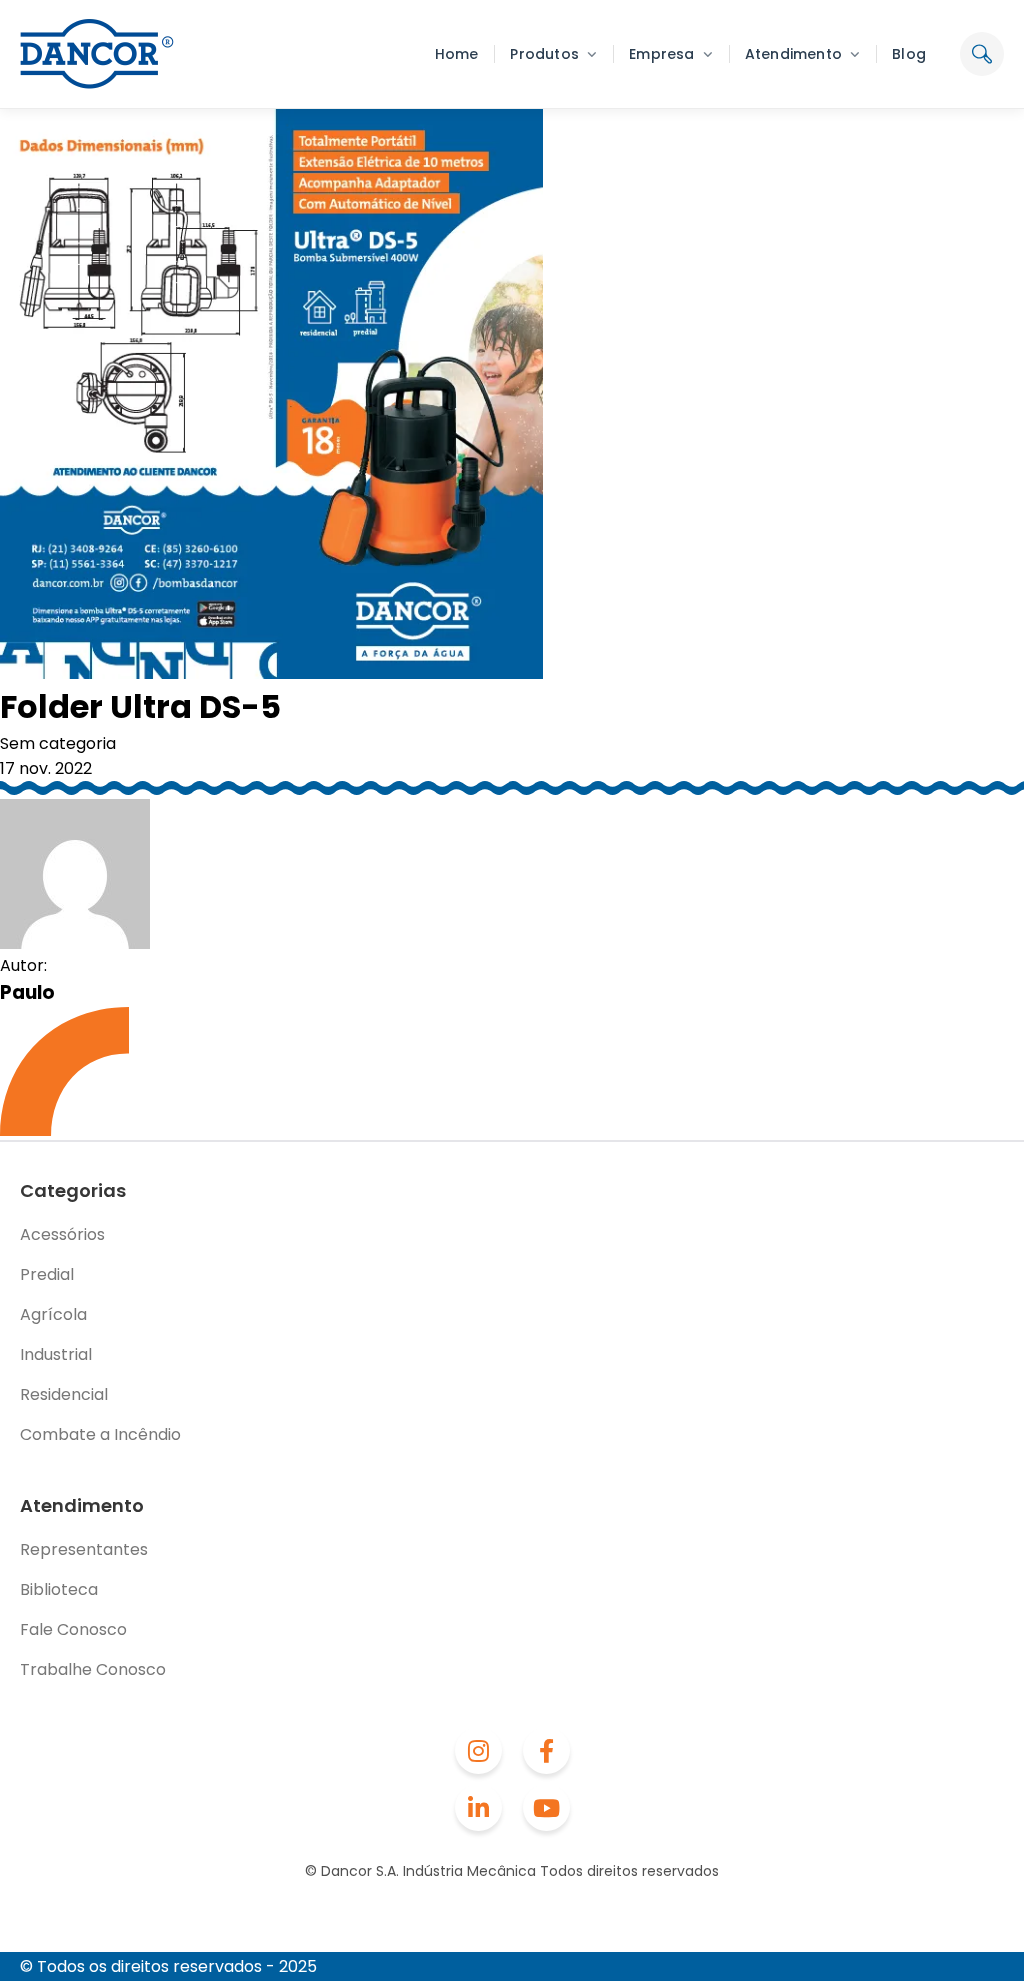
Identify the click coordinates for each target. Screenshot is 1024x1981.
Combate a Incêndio (100, 1434)
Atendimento (793, 54)
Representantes (84, 1549)
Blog (909, 54)
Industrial (56, 1354)
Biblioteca (59, 1589)
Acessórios (62, 1234)
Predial (47, 1274)
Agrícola (53, 1314)
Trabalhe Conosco (93, 1669)
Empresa (661, 54)
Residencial (64, 1394)
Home (457, 54)
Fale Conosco (73, 1629)
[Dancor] (97, 54)
